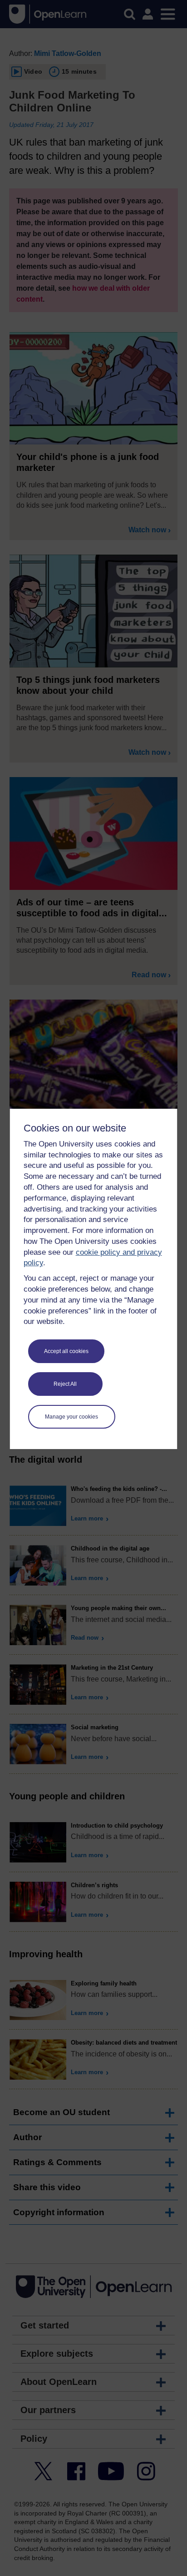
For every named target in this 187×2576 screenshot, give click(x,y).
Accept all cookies (66, 1351)
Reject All (65, 1384)
